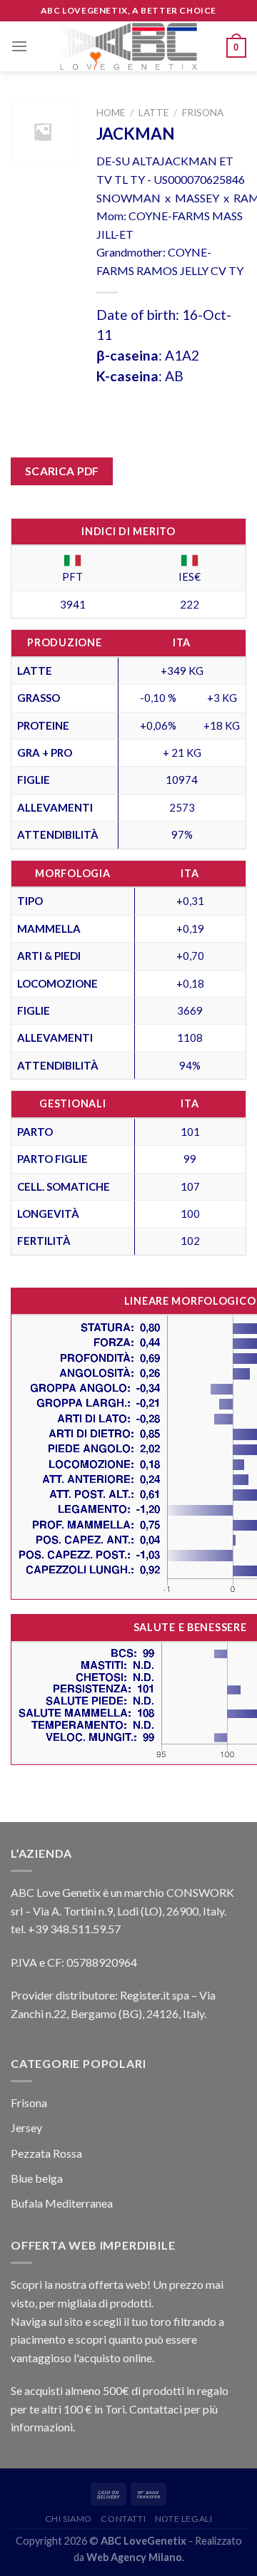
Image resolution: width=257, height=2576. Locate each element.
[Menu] (19, 46)
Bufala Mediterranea (62, 2203)
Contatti (123, 2519)
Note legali (184, 2519)
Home (111, 113)
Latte (153, 113)
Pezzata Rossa (46, 2153)
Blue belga (37, 2178)
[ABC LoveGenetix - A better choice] (129, 46)
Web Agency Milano (134, 2557)
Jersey (26, 2127)
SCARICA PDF (62, 471)
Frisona (203, 113)
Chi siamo (69, 2519)
